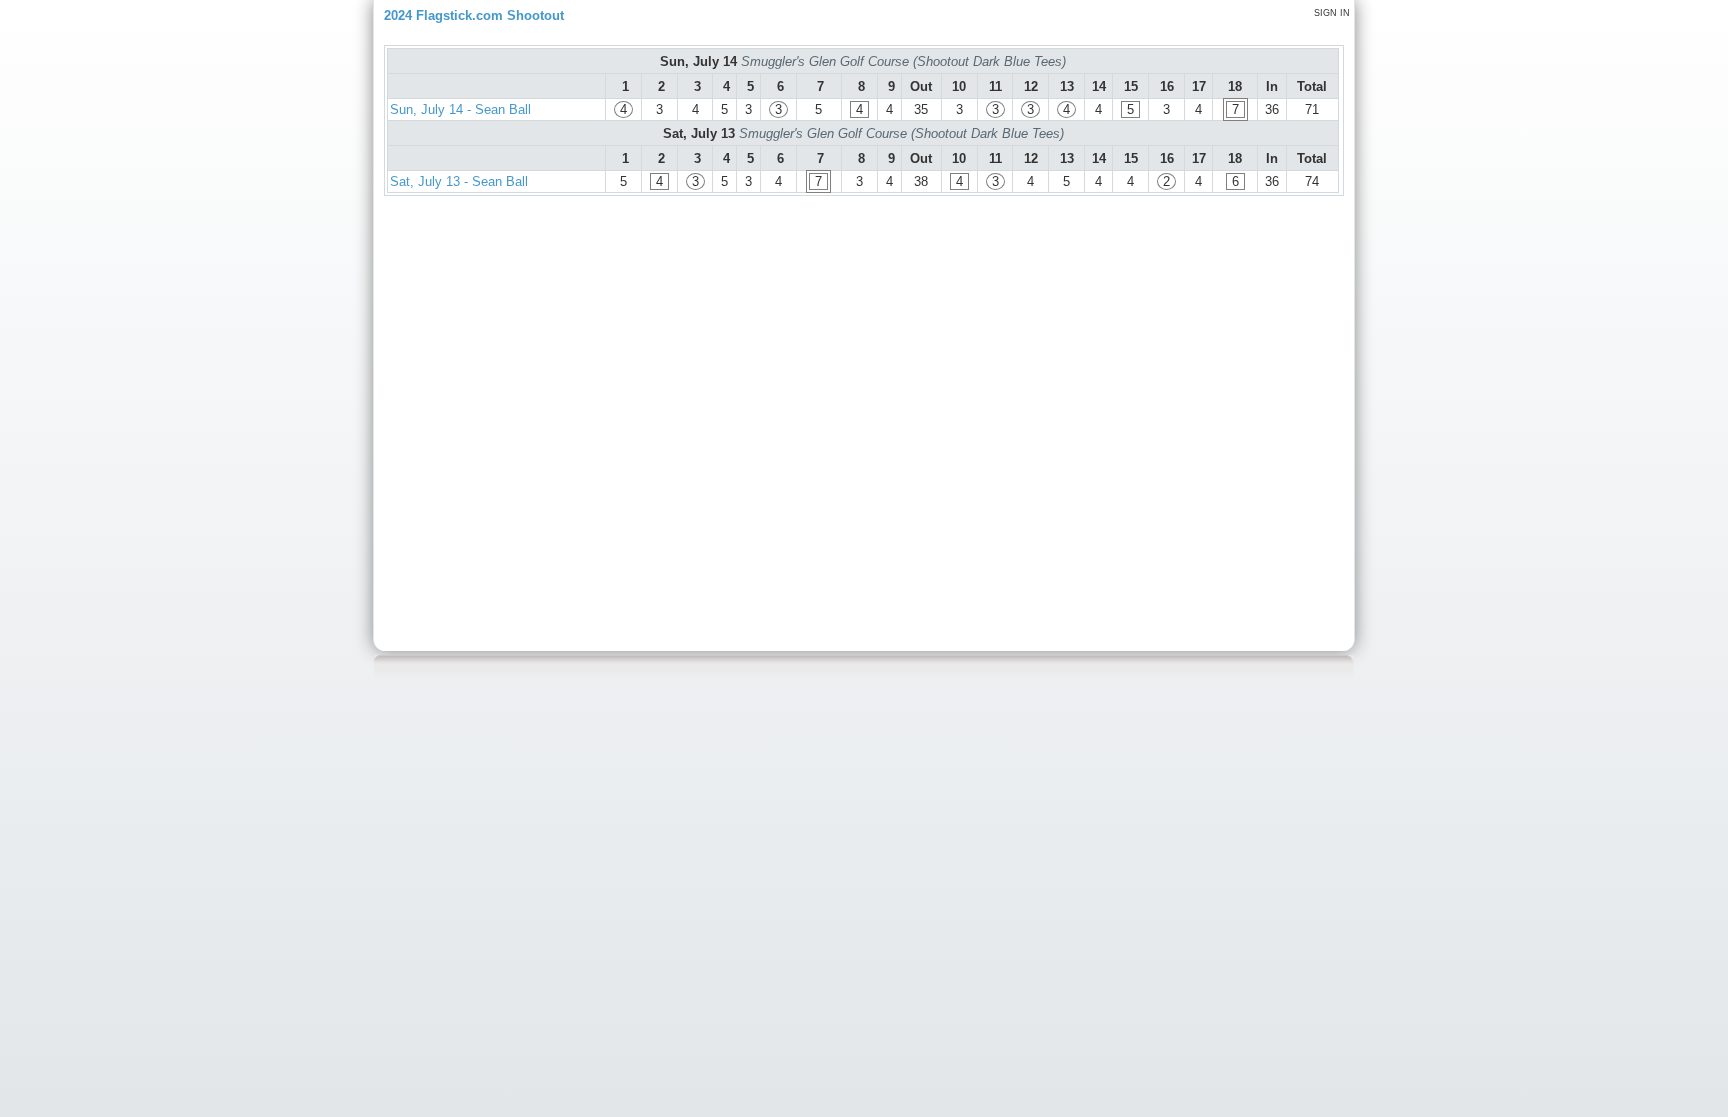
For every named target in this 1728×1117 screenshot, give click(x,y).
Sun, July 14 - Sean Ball (460, 109)
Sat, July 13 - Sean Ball (459, 181)
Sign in (1332, 13)
